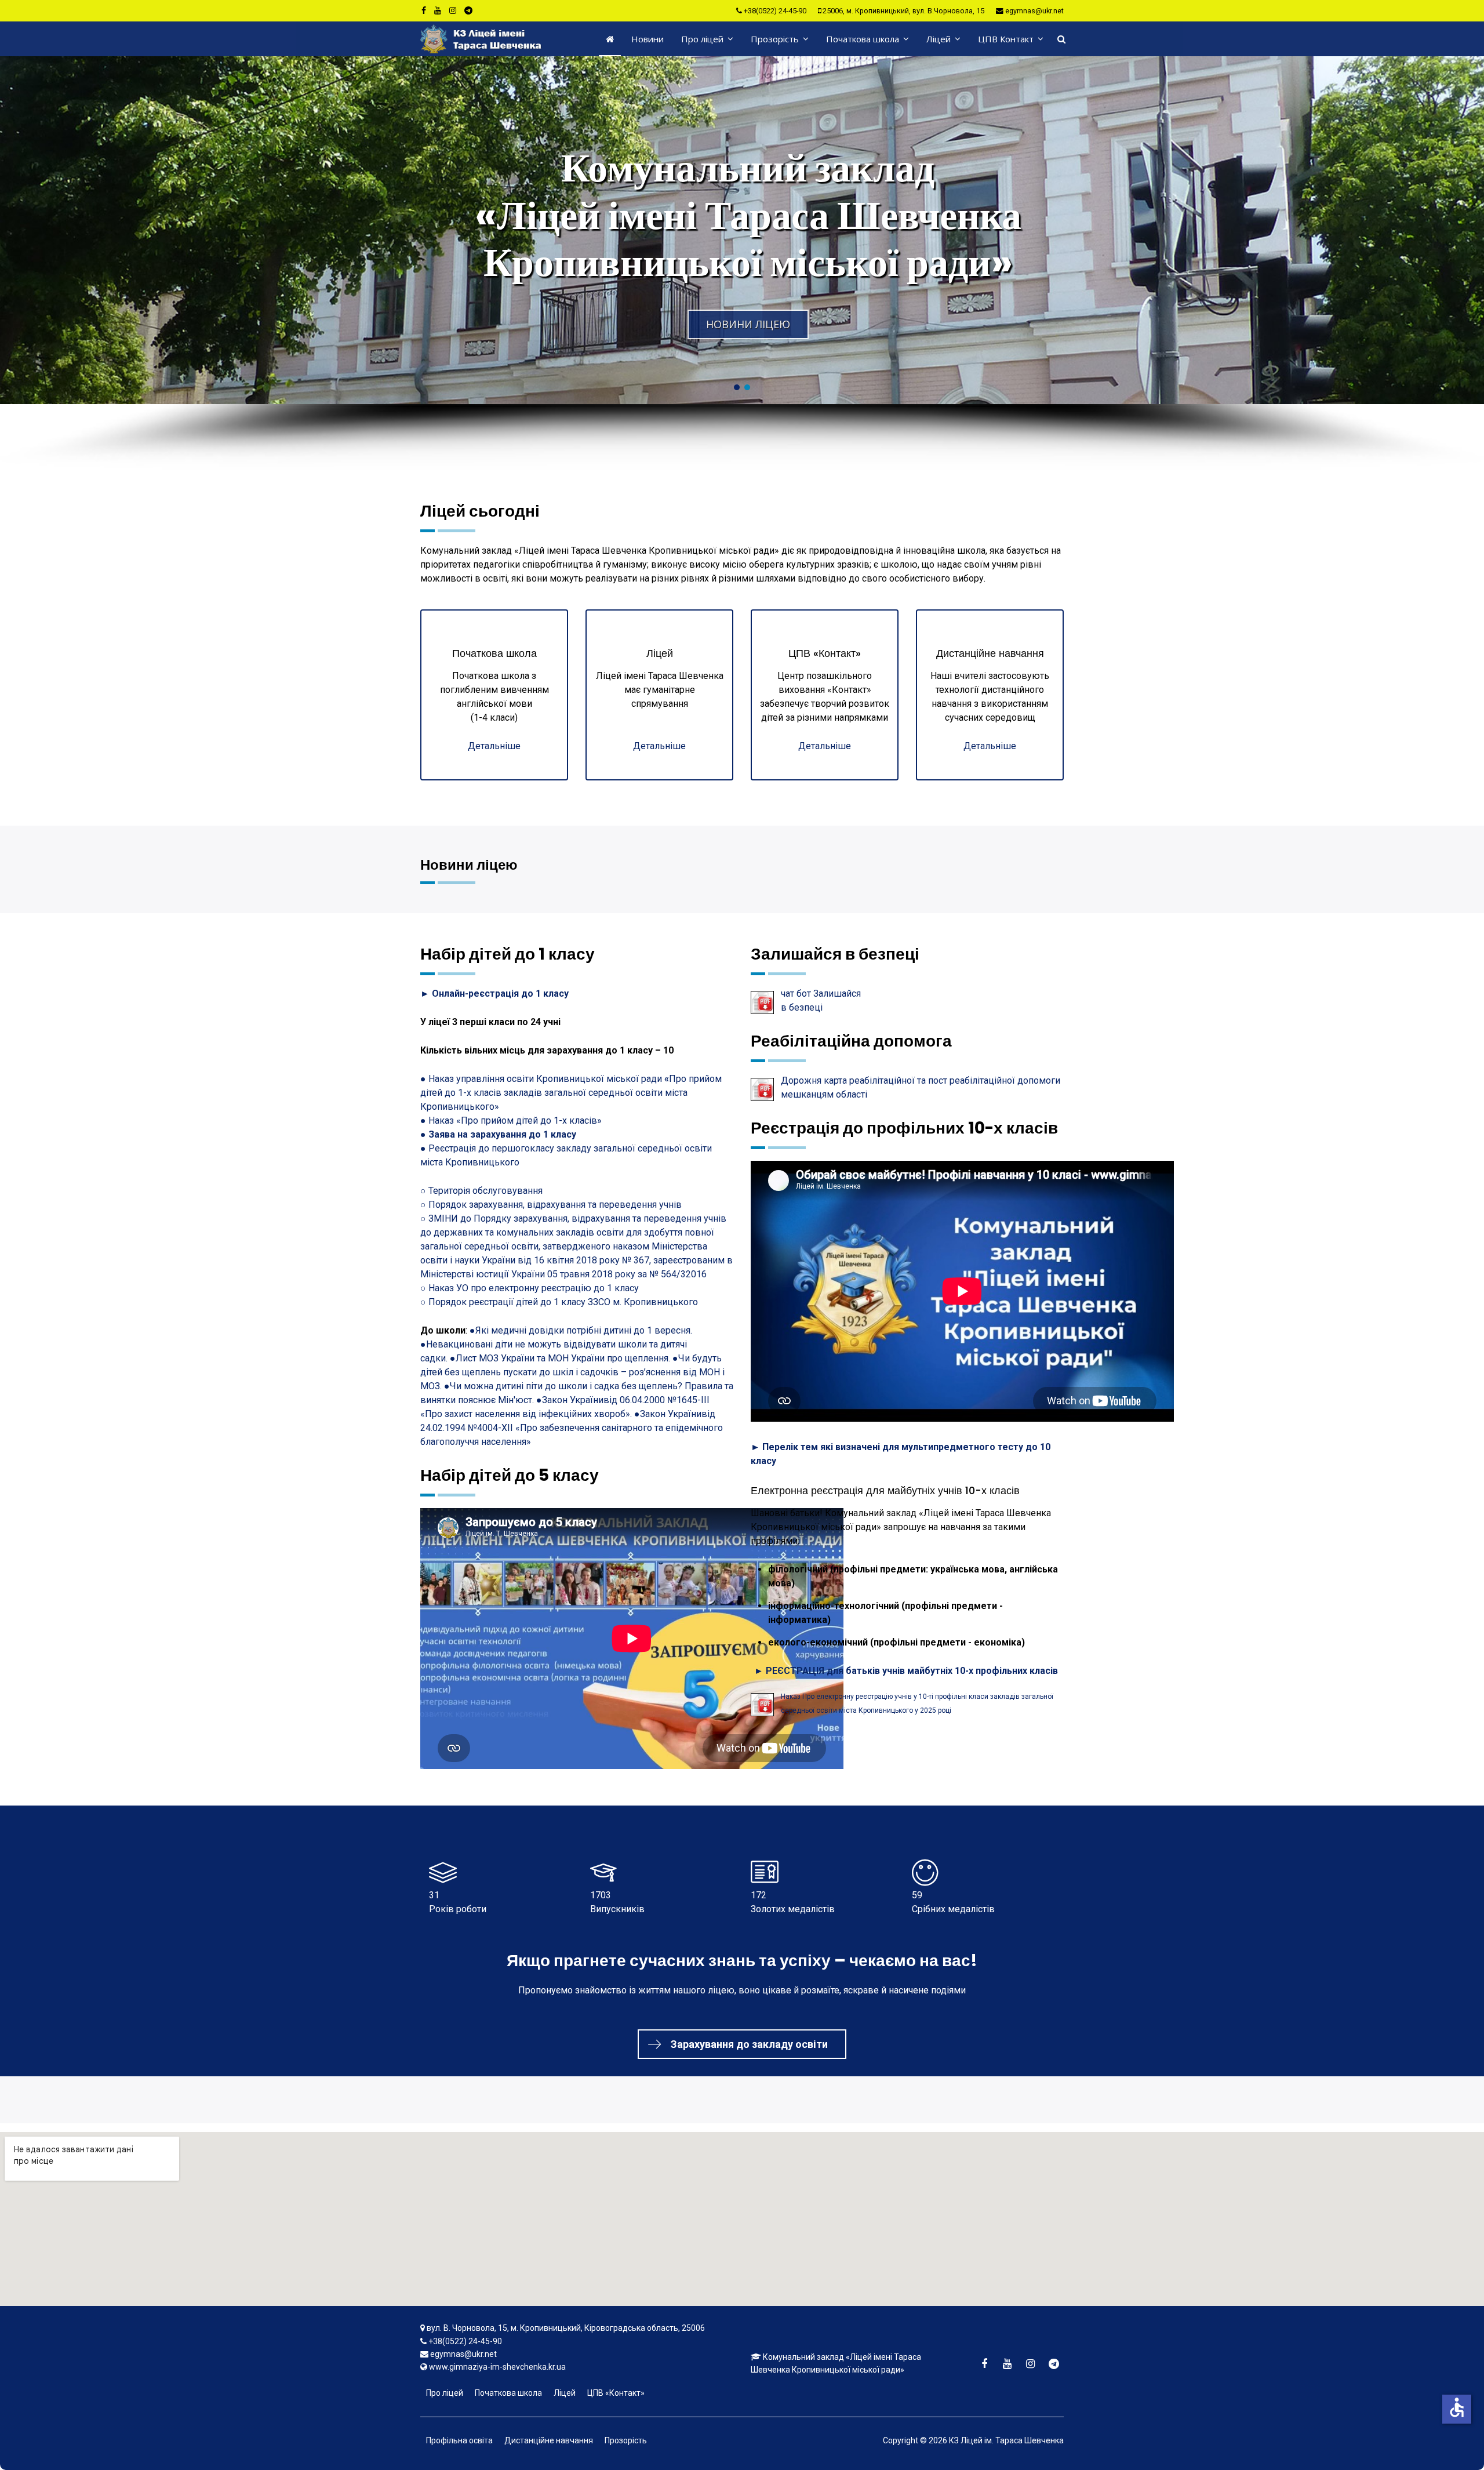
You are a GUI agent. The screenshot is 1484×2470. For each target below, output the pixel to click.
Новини (648, 39)
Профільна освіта (459, 2440)
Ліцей (939, 39)
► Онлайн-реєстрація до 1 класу (494, 994)
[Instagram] (453, 10)
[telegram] (468, 10)
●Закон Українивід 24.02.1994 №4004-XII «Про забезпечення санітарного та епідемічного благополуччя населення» (572, 1428)
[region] (742, 263)
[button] (742, 230)
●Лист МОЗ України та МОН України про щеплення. (561, 1358)
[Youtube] (438, 10)
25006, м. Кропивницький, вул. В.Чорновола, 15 (903, 11)
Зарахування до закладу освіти (749, 2044)
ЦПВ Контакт (1006, 39)
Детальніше (494, 746)
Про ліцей (702, 39)
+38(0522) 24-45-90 (775, 11)
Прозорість (775, 39)
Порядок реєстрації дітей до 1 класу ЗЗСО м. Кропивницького (563, 1302)
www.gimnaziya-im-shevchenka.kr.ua (497, 2367)
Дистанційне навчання (549, 2440)
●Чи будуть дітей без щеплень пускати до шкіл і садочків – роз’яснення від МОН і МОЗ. (572, 1372)
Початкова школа (863, 39)
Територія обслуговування (485, 1191)
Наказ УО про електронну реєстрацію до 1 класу (534, 1288)
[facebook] (424, 10)
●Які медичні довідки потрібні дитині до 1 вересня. (581, 1330)
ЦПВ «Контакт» (616, 2393)
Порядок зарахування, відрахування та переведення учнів (555, 1205)
